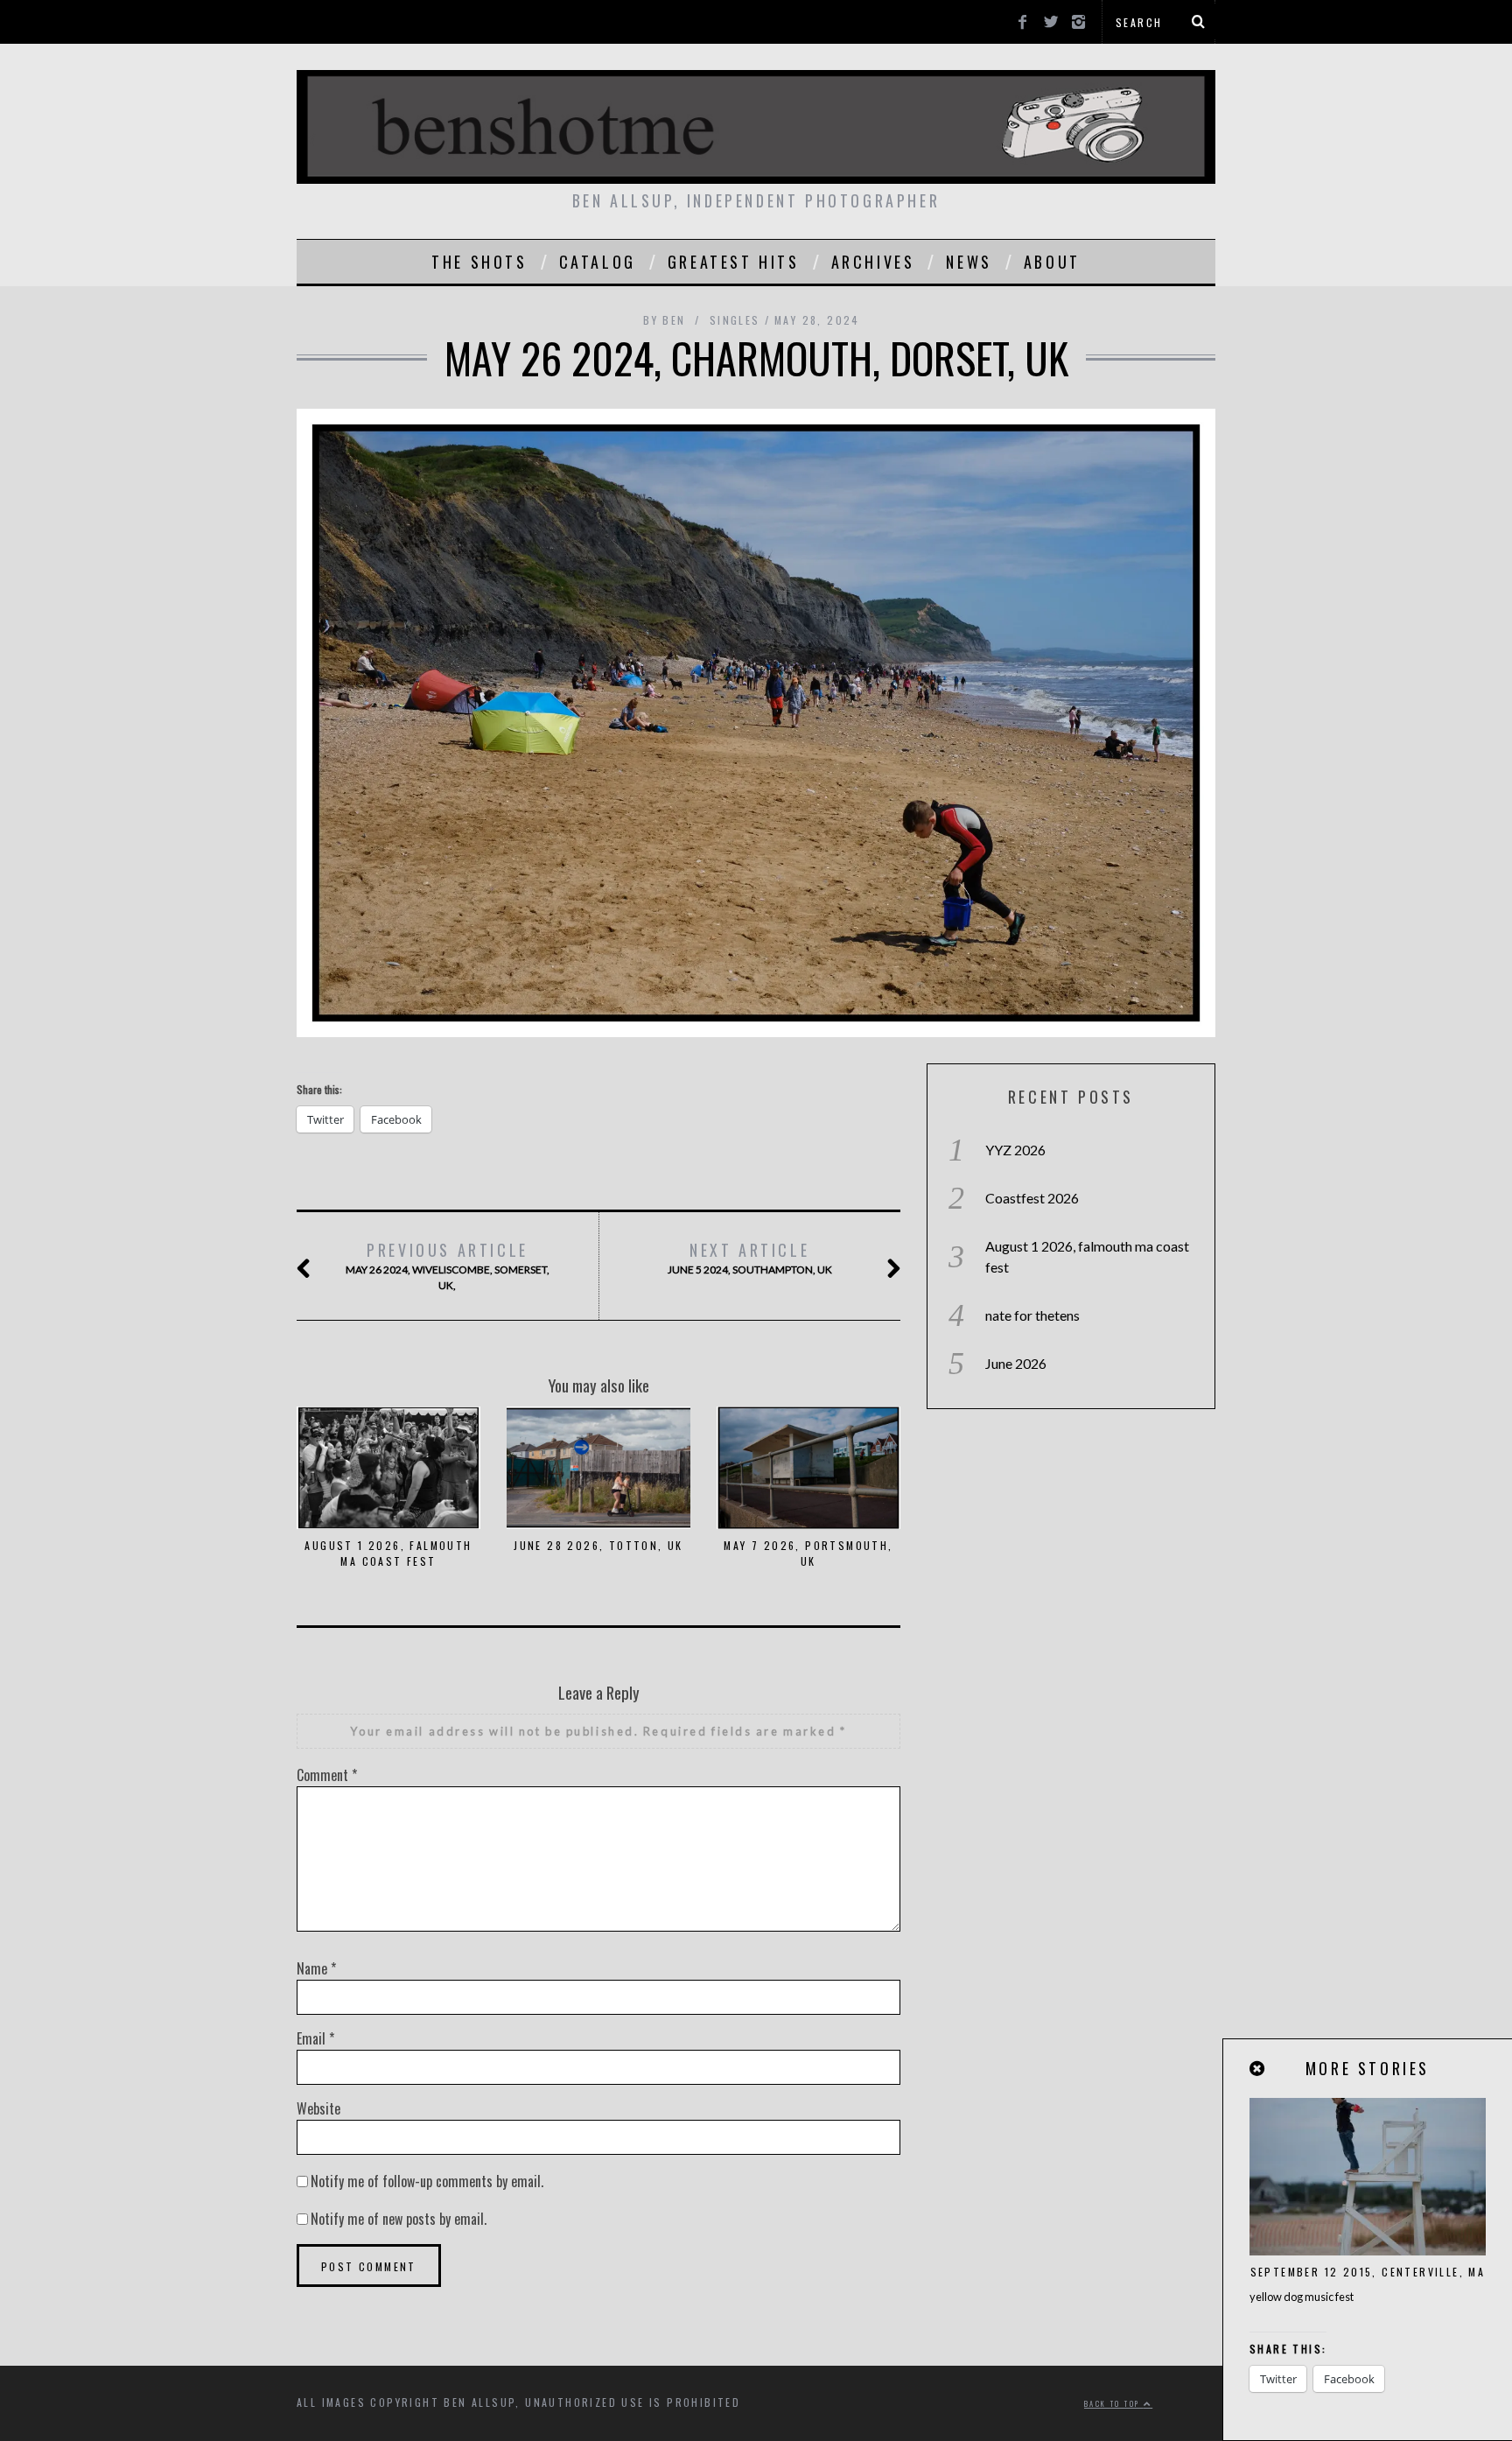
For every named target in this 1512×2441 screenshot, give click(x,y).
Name (316, 1968)
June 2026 (1016, 1363)
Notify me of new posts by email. (399, 2219)
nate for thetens (1032, 1315)
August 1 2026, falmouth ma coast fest (388, 1553)
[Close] (1258, 2069)
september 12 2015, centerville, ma (1368, 2272)
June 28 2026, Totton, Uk (598, 1545)
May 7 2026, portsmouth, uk (808, 1553)
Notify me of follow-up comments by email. (427, 2181)
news (969, 262)
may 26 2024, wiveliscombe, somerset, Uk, (448, 1265)
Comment (327, 1775)
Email (315, 2038)
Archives (873, 262)
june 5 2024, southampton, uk (750, 1257)
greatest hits (734, 262)
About (1052, 262)
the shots (479, 262)
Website (318, 2108)
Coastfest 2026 (1032, 1198)
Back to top (1114, 2403)
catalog (598, 262)
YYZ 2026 (1015, 1150)
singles (735, 320)
